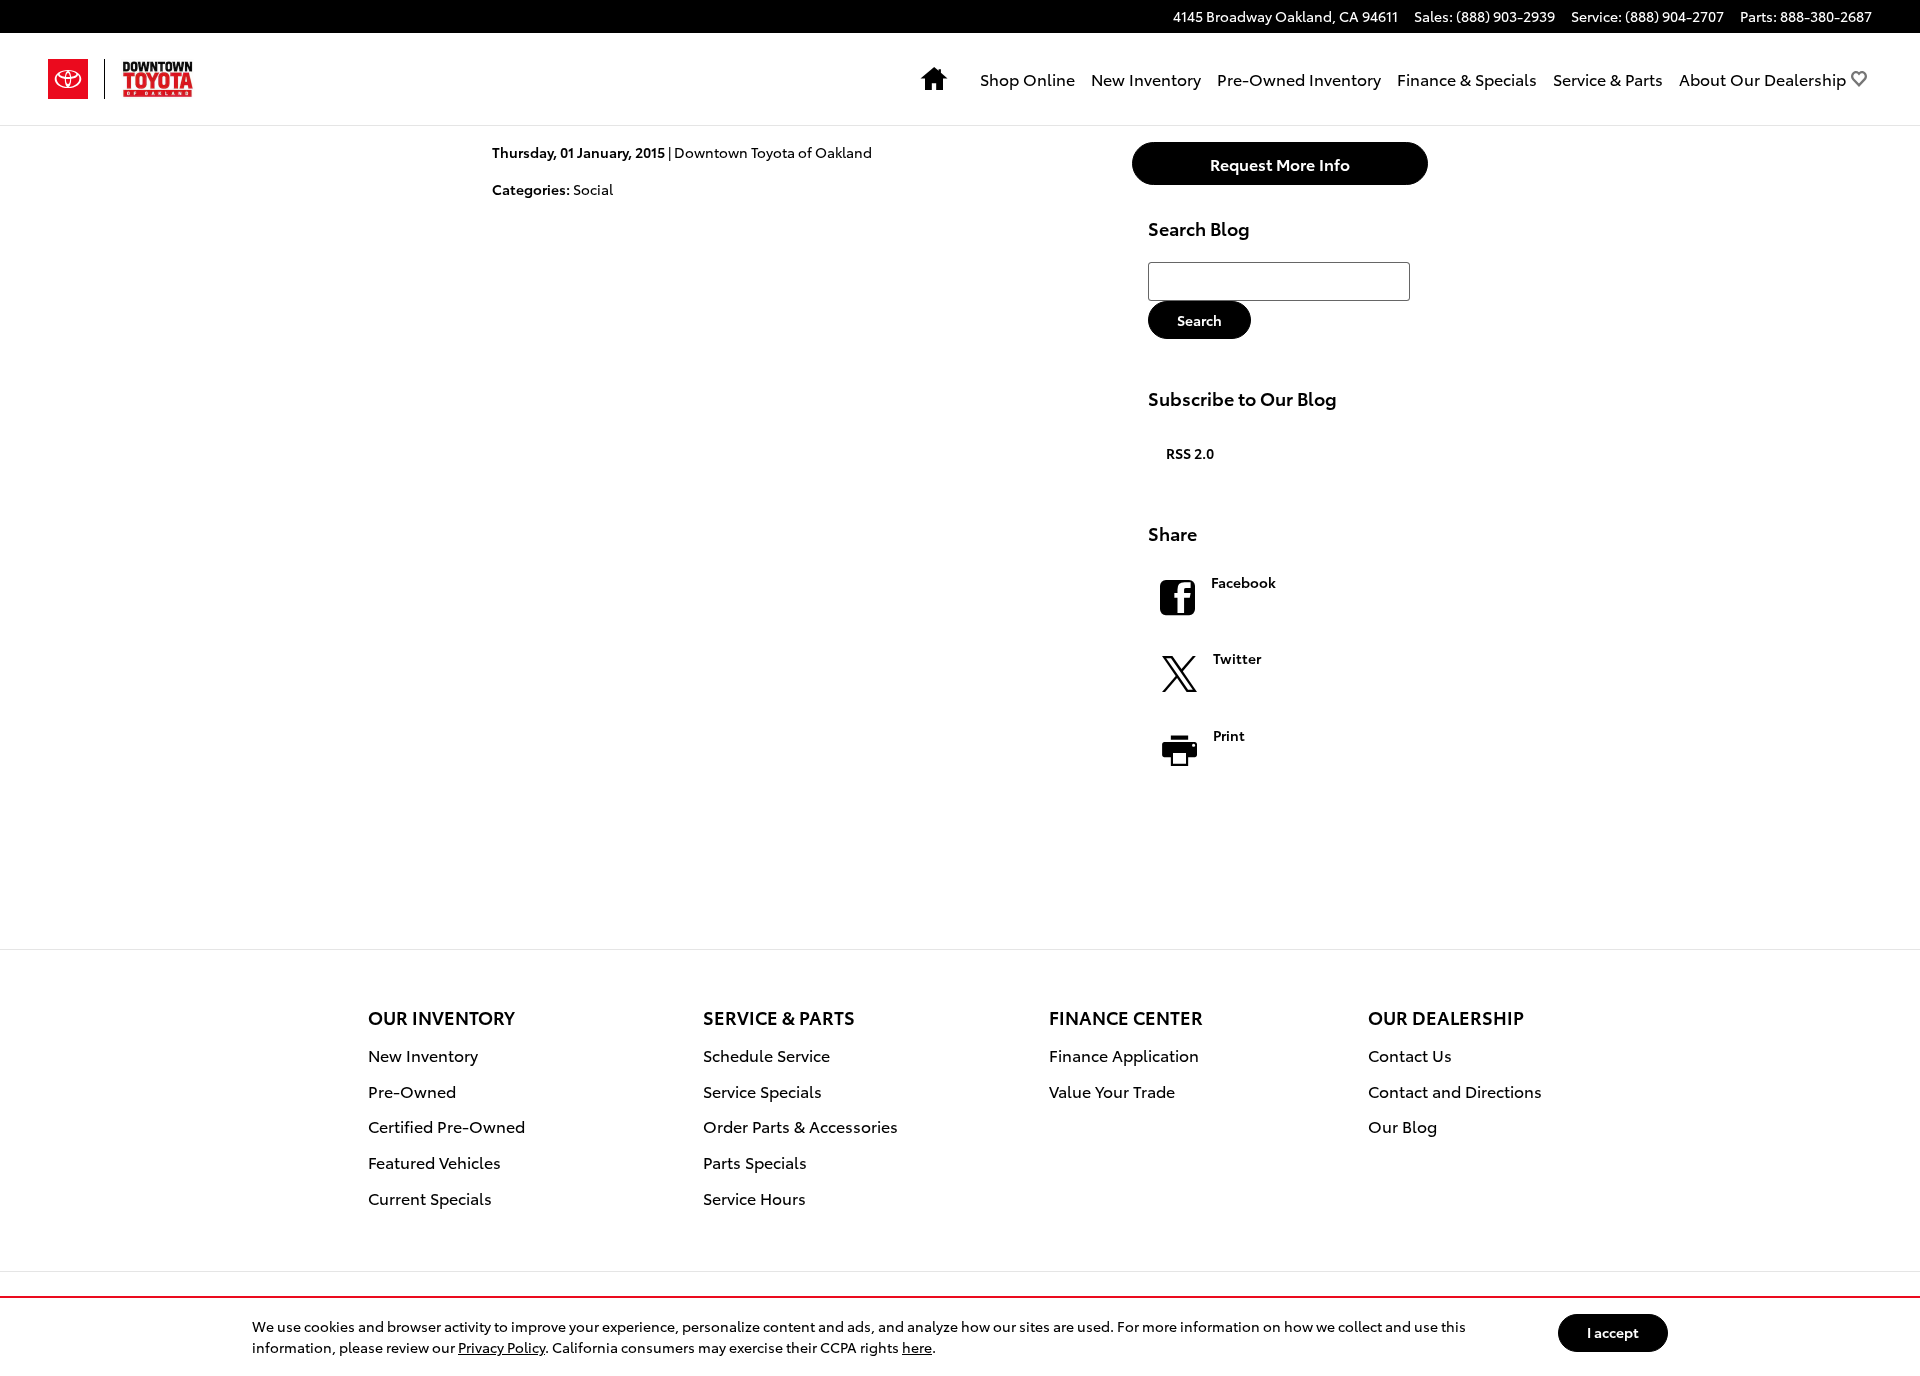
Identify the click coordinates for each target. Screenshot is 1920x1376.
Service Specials (762, 1090)
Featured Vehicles (434, 1161)
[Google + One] (1282, 817)
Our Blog (1402, 1125)
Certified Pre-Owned (446, 1125)
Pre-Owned (412, 1090)
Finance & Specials (1467, 78)
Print (1229, 735)
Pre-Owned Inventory (1299, 78)
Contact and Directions (1455, 1090)
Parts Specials (755, 1161)
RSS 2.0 (1188, 453)
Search (1199, 320)
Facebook (1243, 582)
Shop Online (1027, 78)
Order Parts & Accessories (800, 1125)
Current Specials (430, 1197)
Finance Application (1124, 1054)
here (917, 1347)
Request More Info (1280, 163)
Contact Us (1410, 1054)
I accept (1613, 1332)
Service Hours (754, 1197)
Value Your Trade (1112, 1090)
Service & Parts (1608, 78)
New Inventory (1146, 78)
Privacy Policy (501, 1347)
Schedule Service (766, 1054)
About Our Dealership (1762, 78)
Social (593, 189)
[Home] (76, 79)
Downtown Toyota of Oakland (773, 152)
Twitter (1237, 658)
